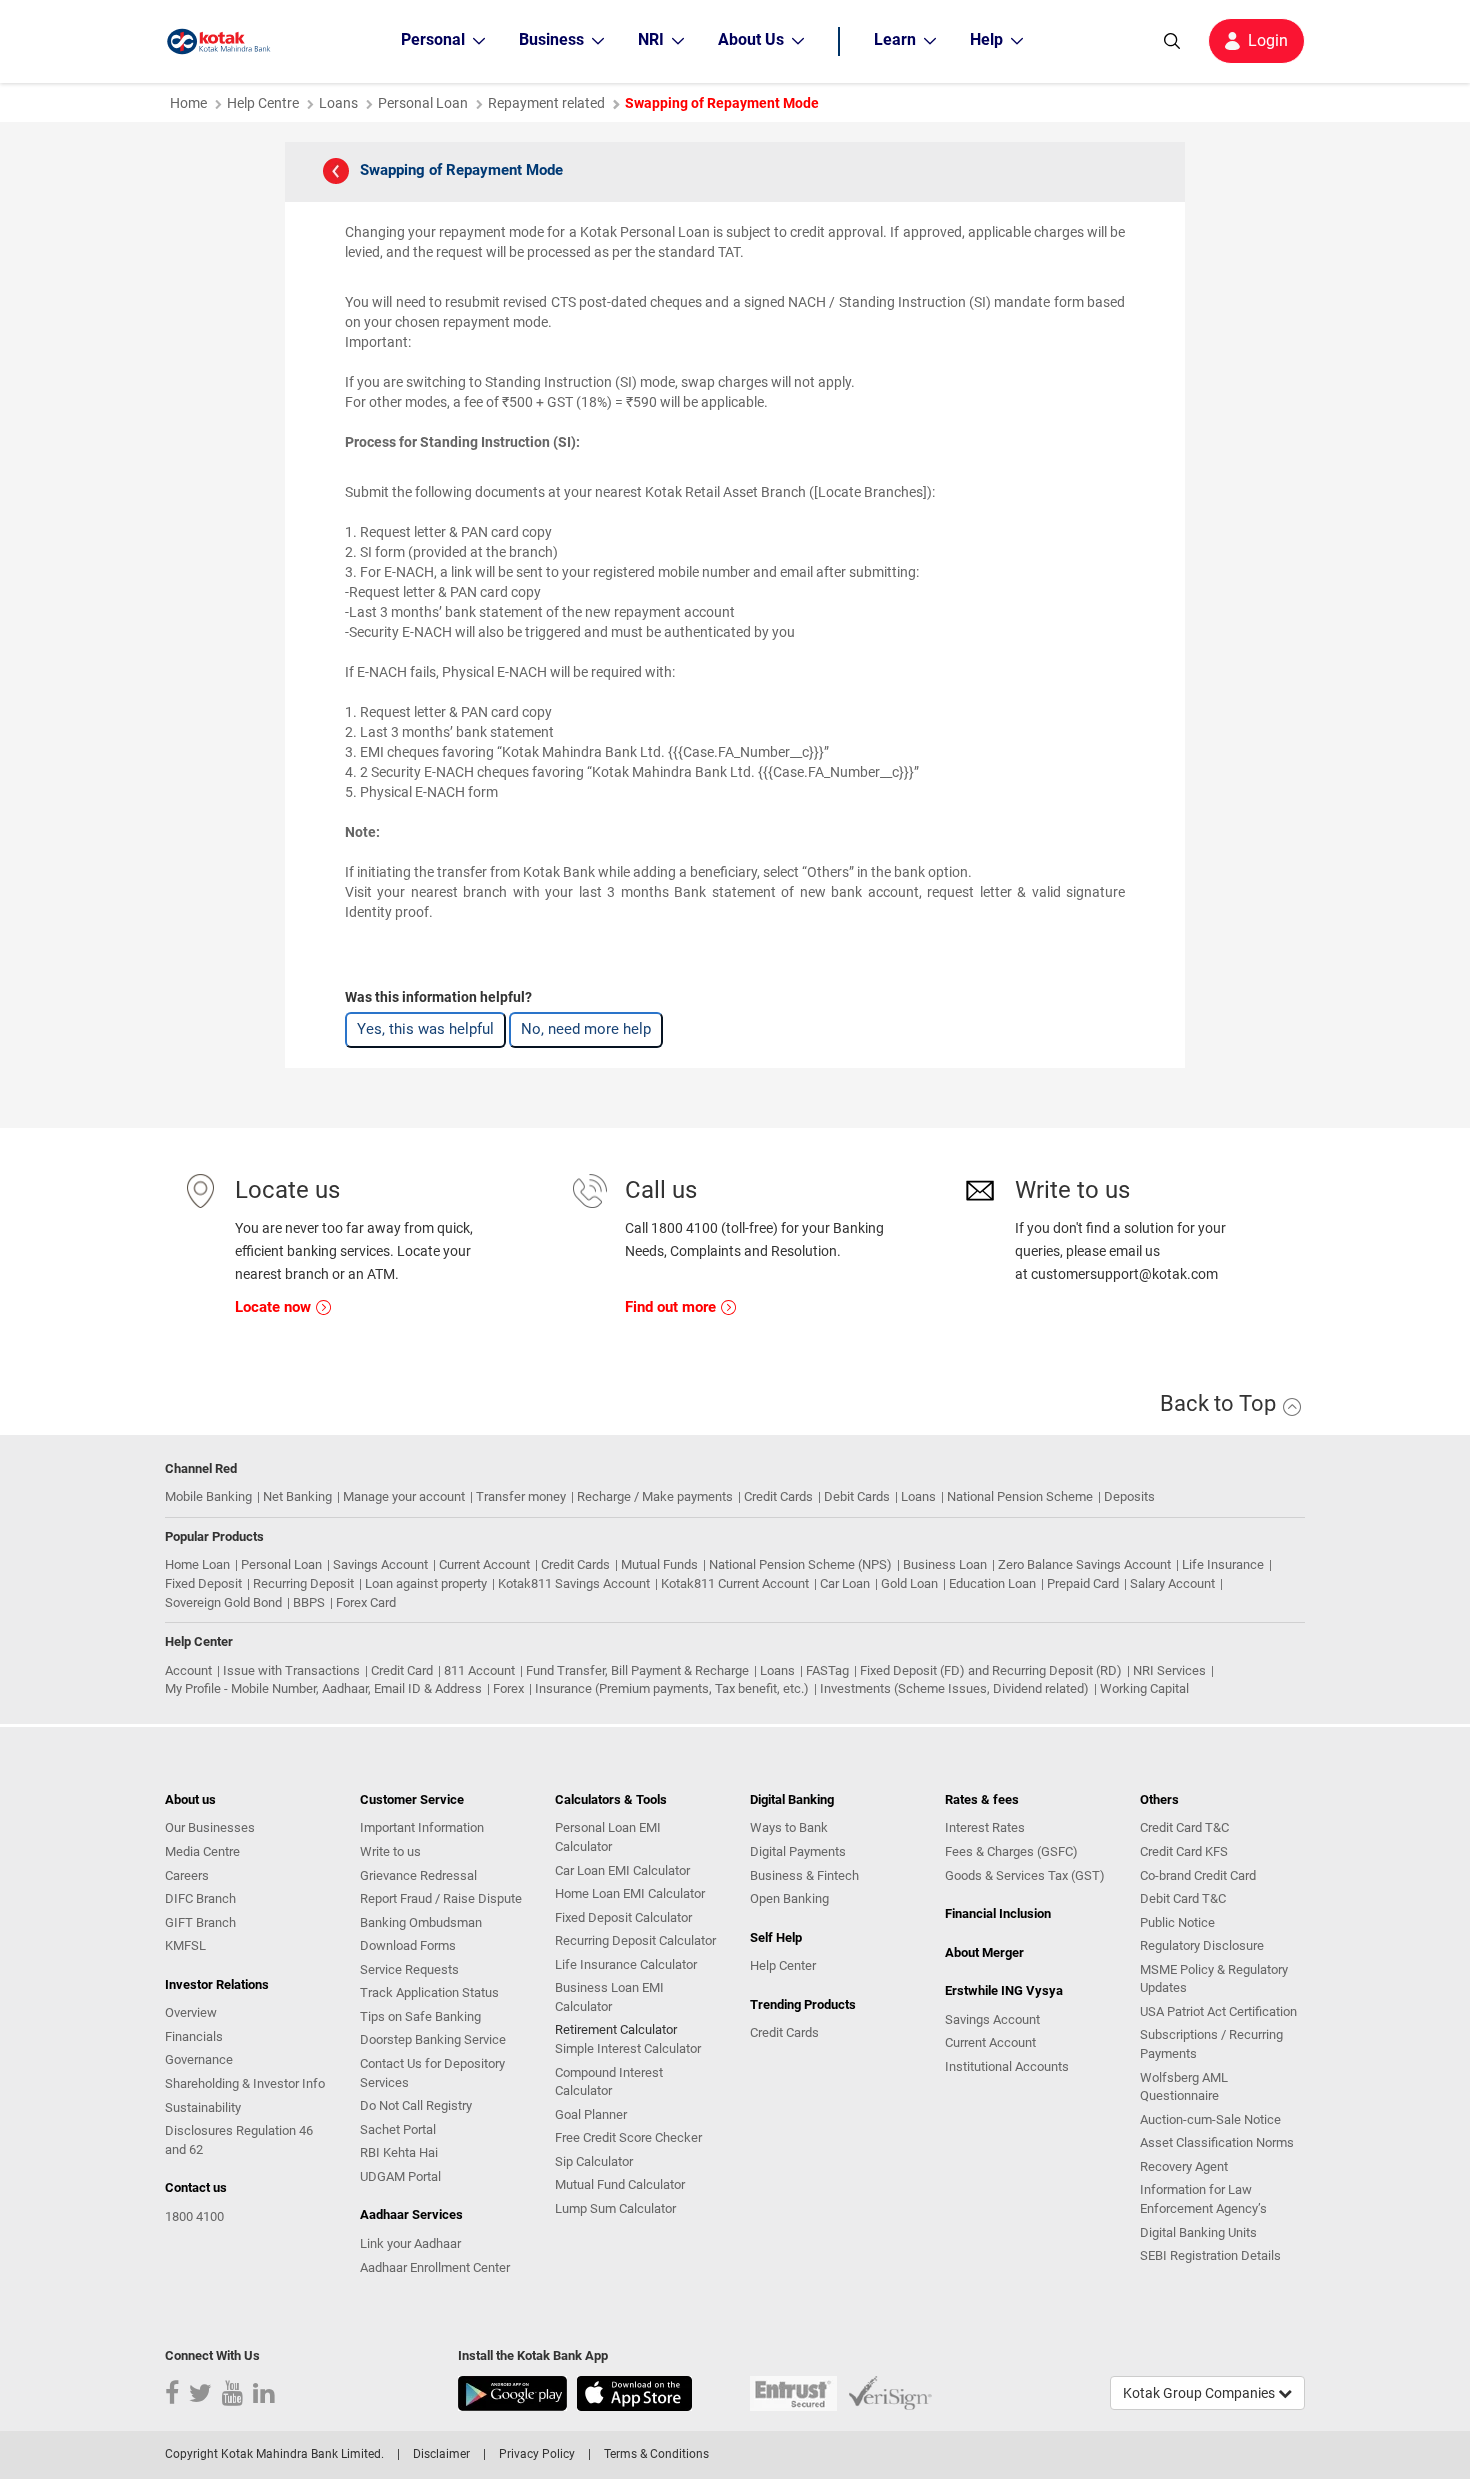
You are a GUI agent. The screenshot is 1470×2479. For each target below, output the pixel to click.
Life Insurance (1223, 1564)
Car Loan (845, 1583)
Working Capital (1144, 1688)
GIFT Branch (200, 1922)
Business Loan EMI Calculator (609, 1997)
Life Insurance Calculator (626, 1964)
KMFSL (185, 1945)
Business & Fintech (804, 1875)
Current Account (484, 1564)
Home (188, 103)
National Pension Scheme (1020, 1496)
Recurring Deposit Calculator (635, 1940)
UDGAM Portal (400, 2176)
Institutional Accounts (1007, 2066)
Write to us (390, 1851)
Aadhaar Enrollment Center (435, 2267)
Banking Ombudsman (421, 1922)
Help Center (783, 1965)
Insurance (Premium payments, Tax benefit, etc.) (672, 1688)
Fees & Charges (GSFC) (1011, 1851)
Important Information (422, 1827)
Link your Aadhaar (410, 2243)
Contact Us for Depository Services (432, 2073)
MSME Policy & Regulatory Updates (1214, 1979)
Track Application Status (429, 1992)
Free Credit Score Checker (628, 2137)
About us (190, 1799)
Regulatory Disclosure (1202, 1945)
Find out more (672, 1307)
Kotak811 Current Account (735, 1583)
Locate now (275, 1307)
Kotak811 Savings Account (574, 1583)
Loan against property (426, 1583)
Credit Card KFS (1184, 1851)
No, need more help (586, 1029)
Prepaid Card (1083, 1583)
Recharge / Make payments (655, 1496)
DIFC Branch (200, 1898)
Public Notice (1177, 1922)
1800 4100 (194, 2216)
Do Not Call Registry (416, 2105)
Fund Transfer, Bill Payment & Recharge (637, 1670)
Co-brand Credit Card (1198, 1875)
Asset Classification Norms (1217, 2142)
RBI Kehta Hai (399, 2152)
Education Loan (992, 1583)
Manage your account (404, 1496)
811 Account (479, 1670)
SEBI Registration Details (1210, 2255)
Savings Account (380, 1564)
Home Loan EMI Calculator (630, 1893)
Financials (194, 2036)
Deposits (1129, 1496)
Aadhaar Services (411, 2214)
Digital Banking (792, 1799)
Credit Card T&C (1184, 1827)
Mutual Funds (659, 1564)
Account (188, 1670)
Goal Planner (591, 2114)
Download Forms (408, 1945)
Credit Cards (778, 1496)
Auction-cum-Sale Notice (1210, 2119)
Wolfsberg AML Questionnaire (1184, 2087)
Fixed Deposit (203, 1583)
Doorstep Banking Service (433, 2039)
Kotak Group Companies (1200, 2393)
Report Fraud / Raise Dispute (441, 1898)
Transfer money (521, 1496)
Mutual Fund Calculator (620, 2184)
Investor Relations (217, 1984)
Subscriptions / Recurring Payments (1211, 2044)
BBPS (309, 1602)
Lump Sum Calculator (615, 2208)
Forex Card (366, 1602)
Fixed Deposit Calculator (623, 1917)
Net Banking (297, 1496)
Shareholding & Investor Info (245, 2083)
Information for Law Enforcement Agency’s (1203, 2199)
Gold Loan (909, 1583)
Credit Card (402, 1670)
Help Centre (263, 103)
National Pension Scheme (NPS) (800, 1564)
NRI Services (1169, 1670)
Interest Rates (985, 1827)
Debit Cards (857, 1496)
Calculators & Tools (611, 1799)
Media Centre (202, 1851)
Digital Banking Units (1198, 2232)
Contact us (196, 2187)
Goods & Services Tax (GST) (1025, 1875)
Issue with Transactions (291, 1670)
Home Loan (197, 1564)
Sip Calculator (594, 2161)
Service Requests (409, 1969)
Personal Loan (281, 1564)
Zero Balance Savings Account (1084, 1564)
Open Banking (789, 1898)
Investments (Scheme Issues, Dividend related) (954, 1688)
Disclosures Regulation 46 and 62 (239, 2140)
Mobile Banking (208, 1496)
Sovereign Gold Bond (223, 1602)
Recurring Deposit (303, 1583)
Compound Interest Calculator (609, 2082)
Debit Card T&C (1183, 1898)
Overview (191, 2012)
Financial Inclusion (998, 1913)
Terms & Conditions (656, 2454)
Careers (187, 1875)
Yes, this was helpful (425, 1029)
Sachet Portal (398, 2129)
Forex (508, 1688)
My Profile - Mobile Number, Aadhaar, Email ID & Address (323, 1688)
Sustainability (203, 2107)
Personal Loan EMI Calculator (608, 1837)
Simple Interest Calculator (628, 2048)
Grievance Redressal (418, 1875)
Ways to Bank (789, 1827)
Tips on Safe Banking (420, 2016)
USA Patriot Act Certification (1218, 2011)
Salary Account (1172, 1583)
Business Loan (945, 1564)
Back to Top (1220, 1403)
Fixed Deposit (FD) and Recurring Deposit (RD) (991, 1670)
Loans (338, 103)
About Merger (984, 1952)
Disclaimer (441, 2454)
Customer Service (412, 1799)
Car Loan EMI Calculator (622, 1870)
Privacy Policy (537, 2454)
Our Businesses (210, 1827)
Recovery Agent (1184, 2166)
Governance (199, 2059)
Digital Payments (798, 1851)
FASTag (827, 1670)
